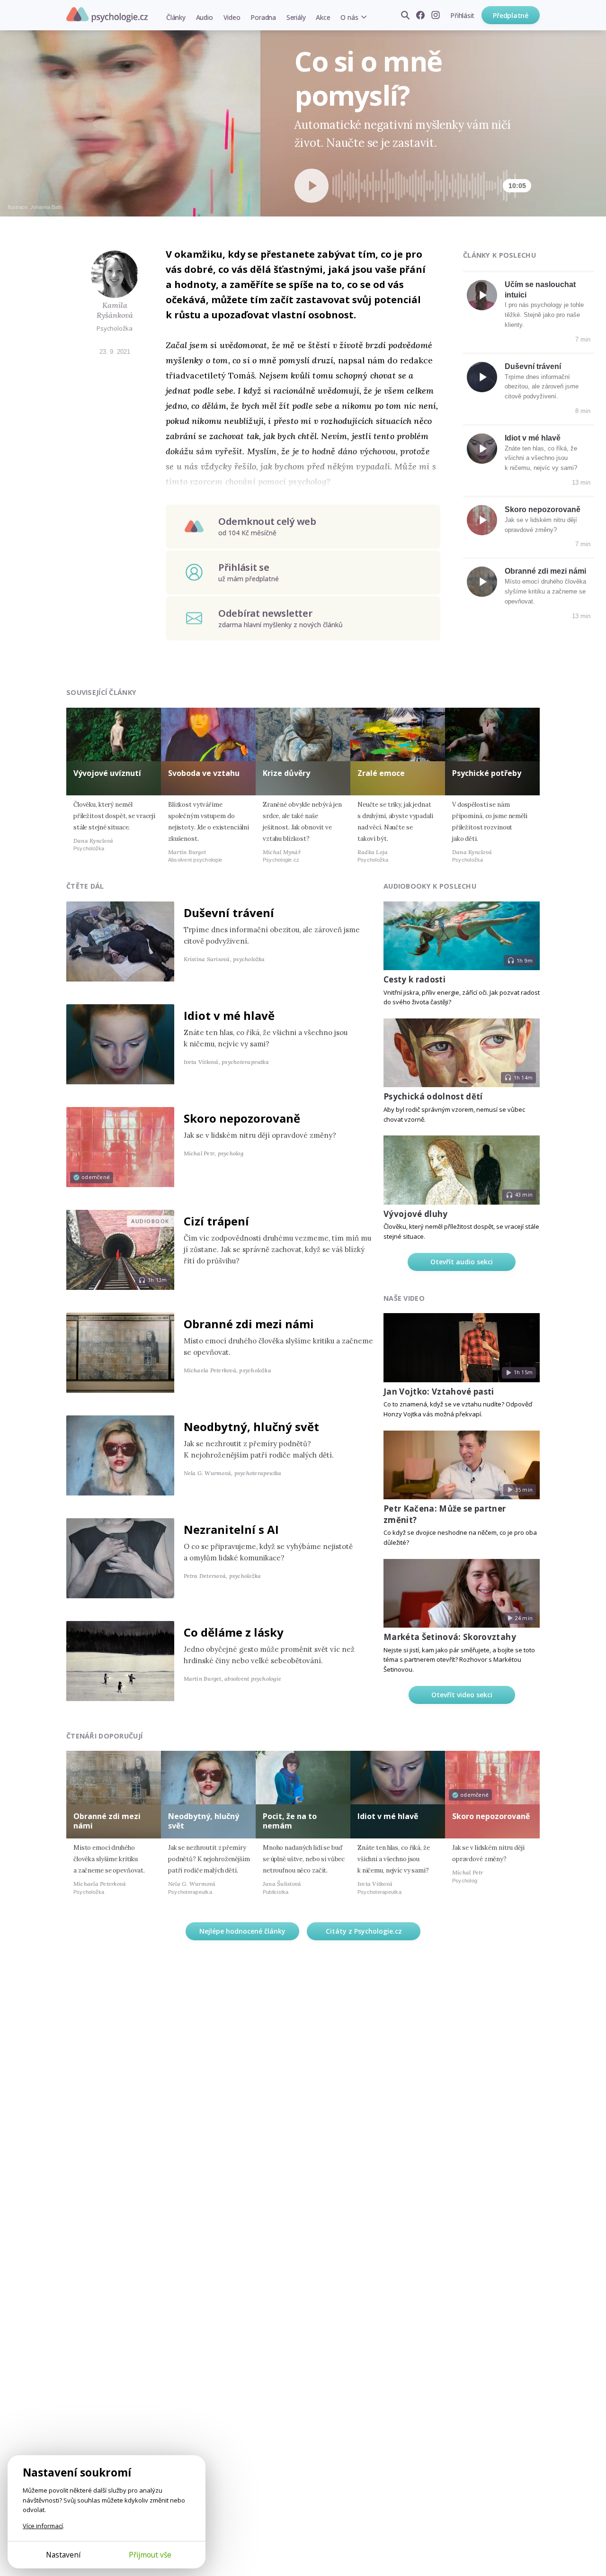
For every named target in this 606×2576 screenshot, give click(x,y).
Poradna (263, 17)
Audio (205, 17)
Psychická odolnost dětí (433, 1096)
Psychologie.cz (107, 15)
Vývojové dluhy (416, 1214)
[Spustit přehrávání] (312, 186)
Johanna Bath (46, 207)
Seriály (296, 17)
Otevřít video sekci (462, 1695)
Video (232, 17)
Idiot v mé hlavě (533, 438)
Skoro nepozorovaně (543, 509)
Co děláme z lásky (234, 1632)
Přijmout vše (150, 2555)
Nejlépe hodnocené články (242, 1931)
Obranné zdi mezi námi (545, 571)
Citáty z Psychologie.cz (364, 1931)
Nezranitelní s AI (231, 1529)
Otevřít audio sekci (462, 1262)
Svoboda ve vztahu (204, 773)
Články (176, 17)
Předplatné (511, 15)
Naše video (404, 1298)
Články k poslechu (499, 255)
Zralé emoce (381, 773)
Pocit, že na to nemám (290, 1821)
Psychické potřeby (487, 773)
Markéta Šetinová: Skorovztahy (450, 1637)
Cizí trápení (216, 1221)
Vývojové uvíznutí (107, 773)
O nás (349, 17)
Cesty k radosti (414, 979)
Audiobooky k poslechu (430, 886)
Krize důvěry (286, 773)
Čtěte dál (85, 886)
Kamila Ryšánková (115, 310)
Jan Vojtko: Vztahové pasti (439, 1392)
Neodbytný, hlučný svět (251, 1427)
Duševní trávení (533, 366)
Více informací (43, 2526)
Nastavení (63, 2555)
